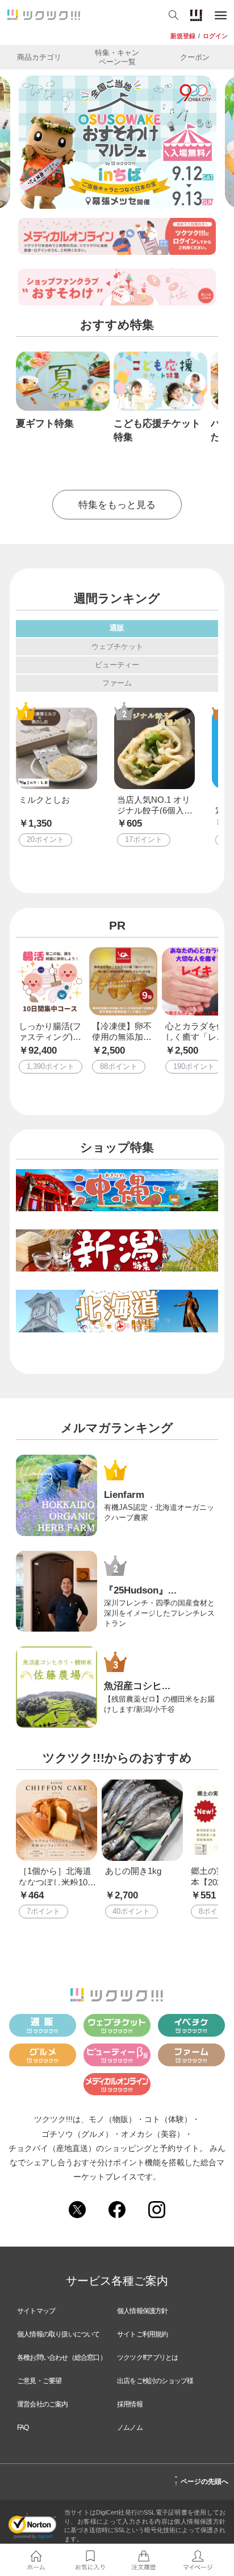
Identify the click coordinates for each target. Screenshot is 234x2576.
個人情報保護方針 (143, 2311)
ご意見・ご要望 (39, 2381)
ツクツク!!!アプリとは (147, 2358)
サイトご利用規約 (143, 2334)
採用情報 (130, 2404)
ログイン (215, 36)
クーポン (195, 57)
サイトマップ (36, 2311)
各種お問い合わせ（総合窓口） (62, 2358)
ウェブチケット (117, 647)
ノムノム (130, 2428)
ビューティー (117, 665)
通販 (117, 628)
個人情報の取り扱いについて (58, 2334)
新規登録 (183, 36)
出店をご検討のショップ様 (155, 2381)
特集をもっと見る (117, 505)
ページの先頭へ (201, 2480)
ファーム (117, 683)
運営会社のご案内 (43, 2404)
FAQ (23, 2428)
